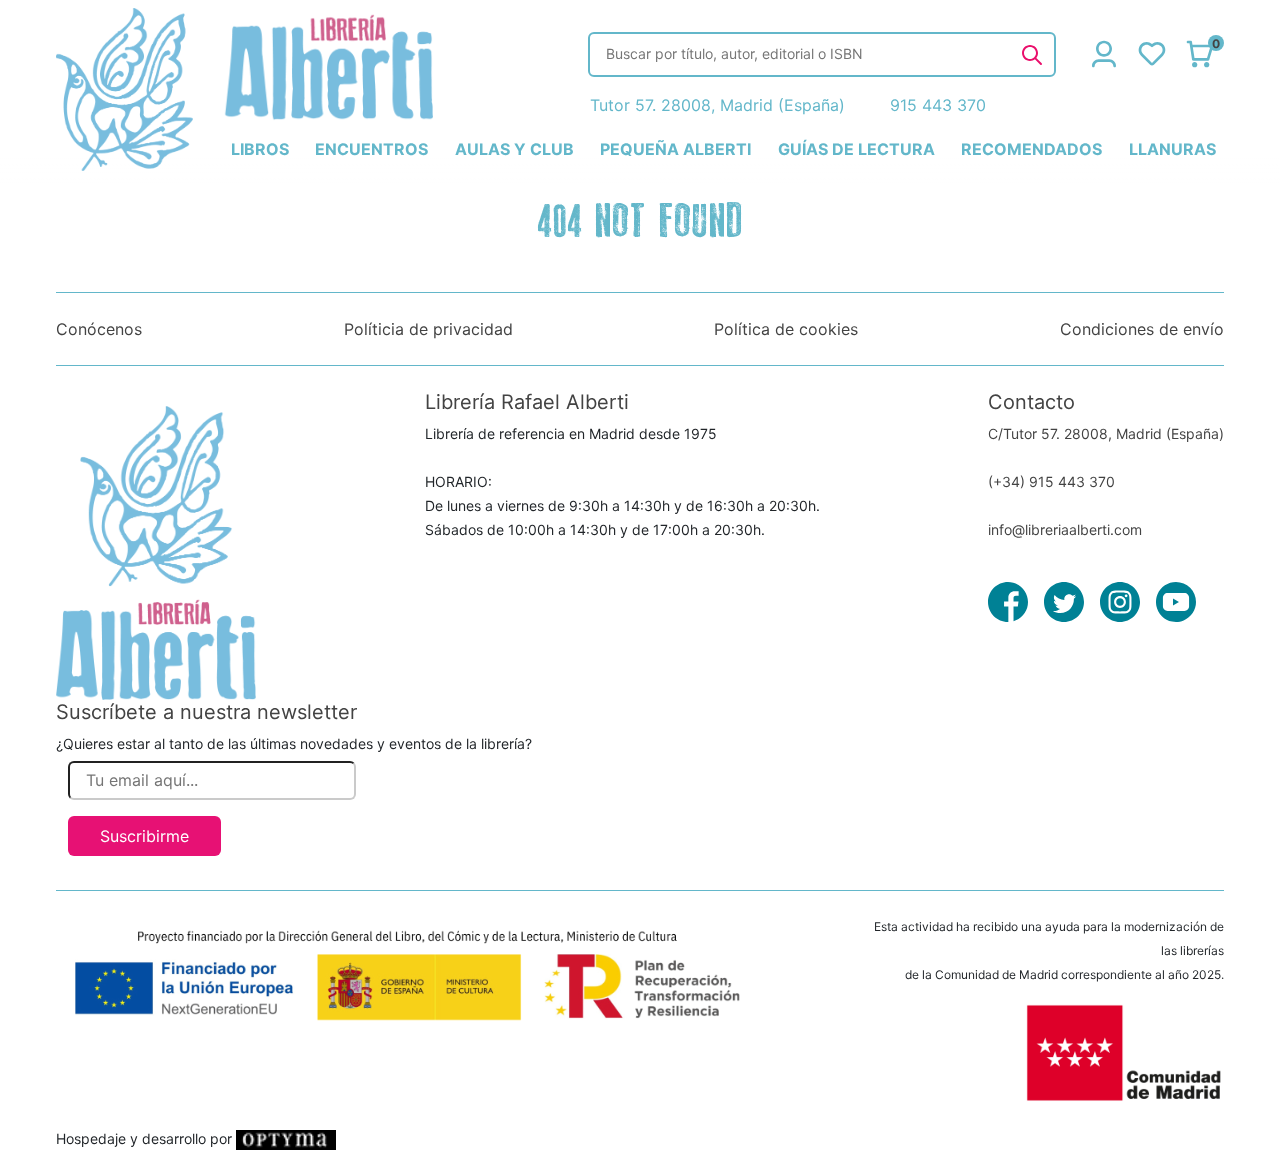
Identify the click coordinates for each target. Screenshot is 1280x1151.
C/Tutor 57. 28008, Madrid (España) (1106, 433)
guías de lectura (856, 149)
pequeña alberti (675, 149)
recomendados (1031, 149)
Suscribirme (144, 836)
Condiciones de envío (1142, 329)
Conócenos (99, 329)
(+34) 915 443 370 (1051, 481)
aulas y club (514, 149)
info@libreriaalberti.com (1065, 529)
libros (260, 149)
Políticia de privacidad (428, 329)
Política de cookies (786, 329)
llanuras (1172, 149)
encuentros (371, 149)
